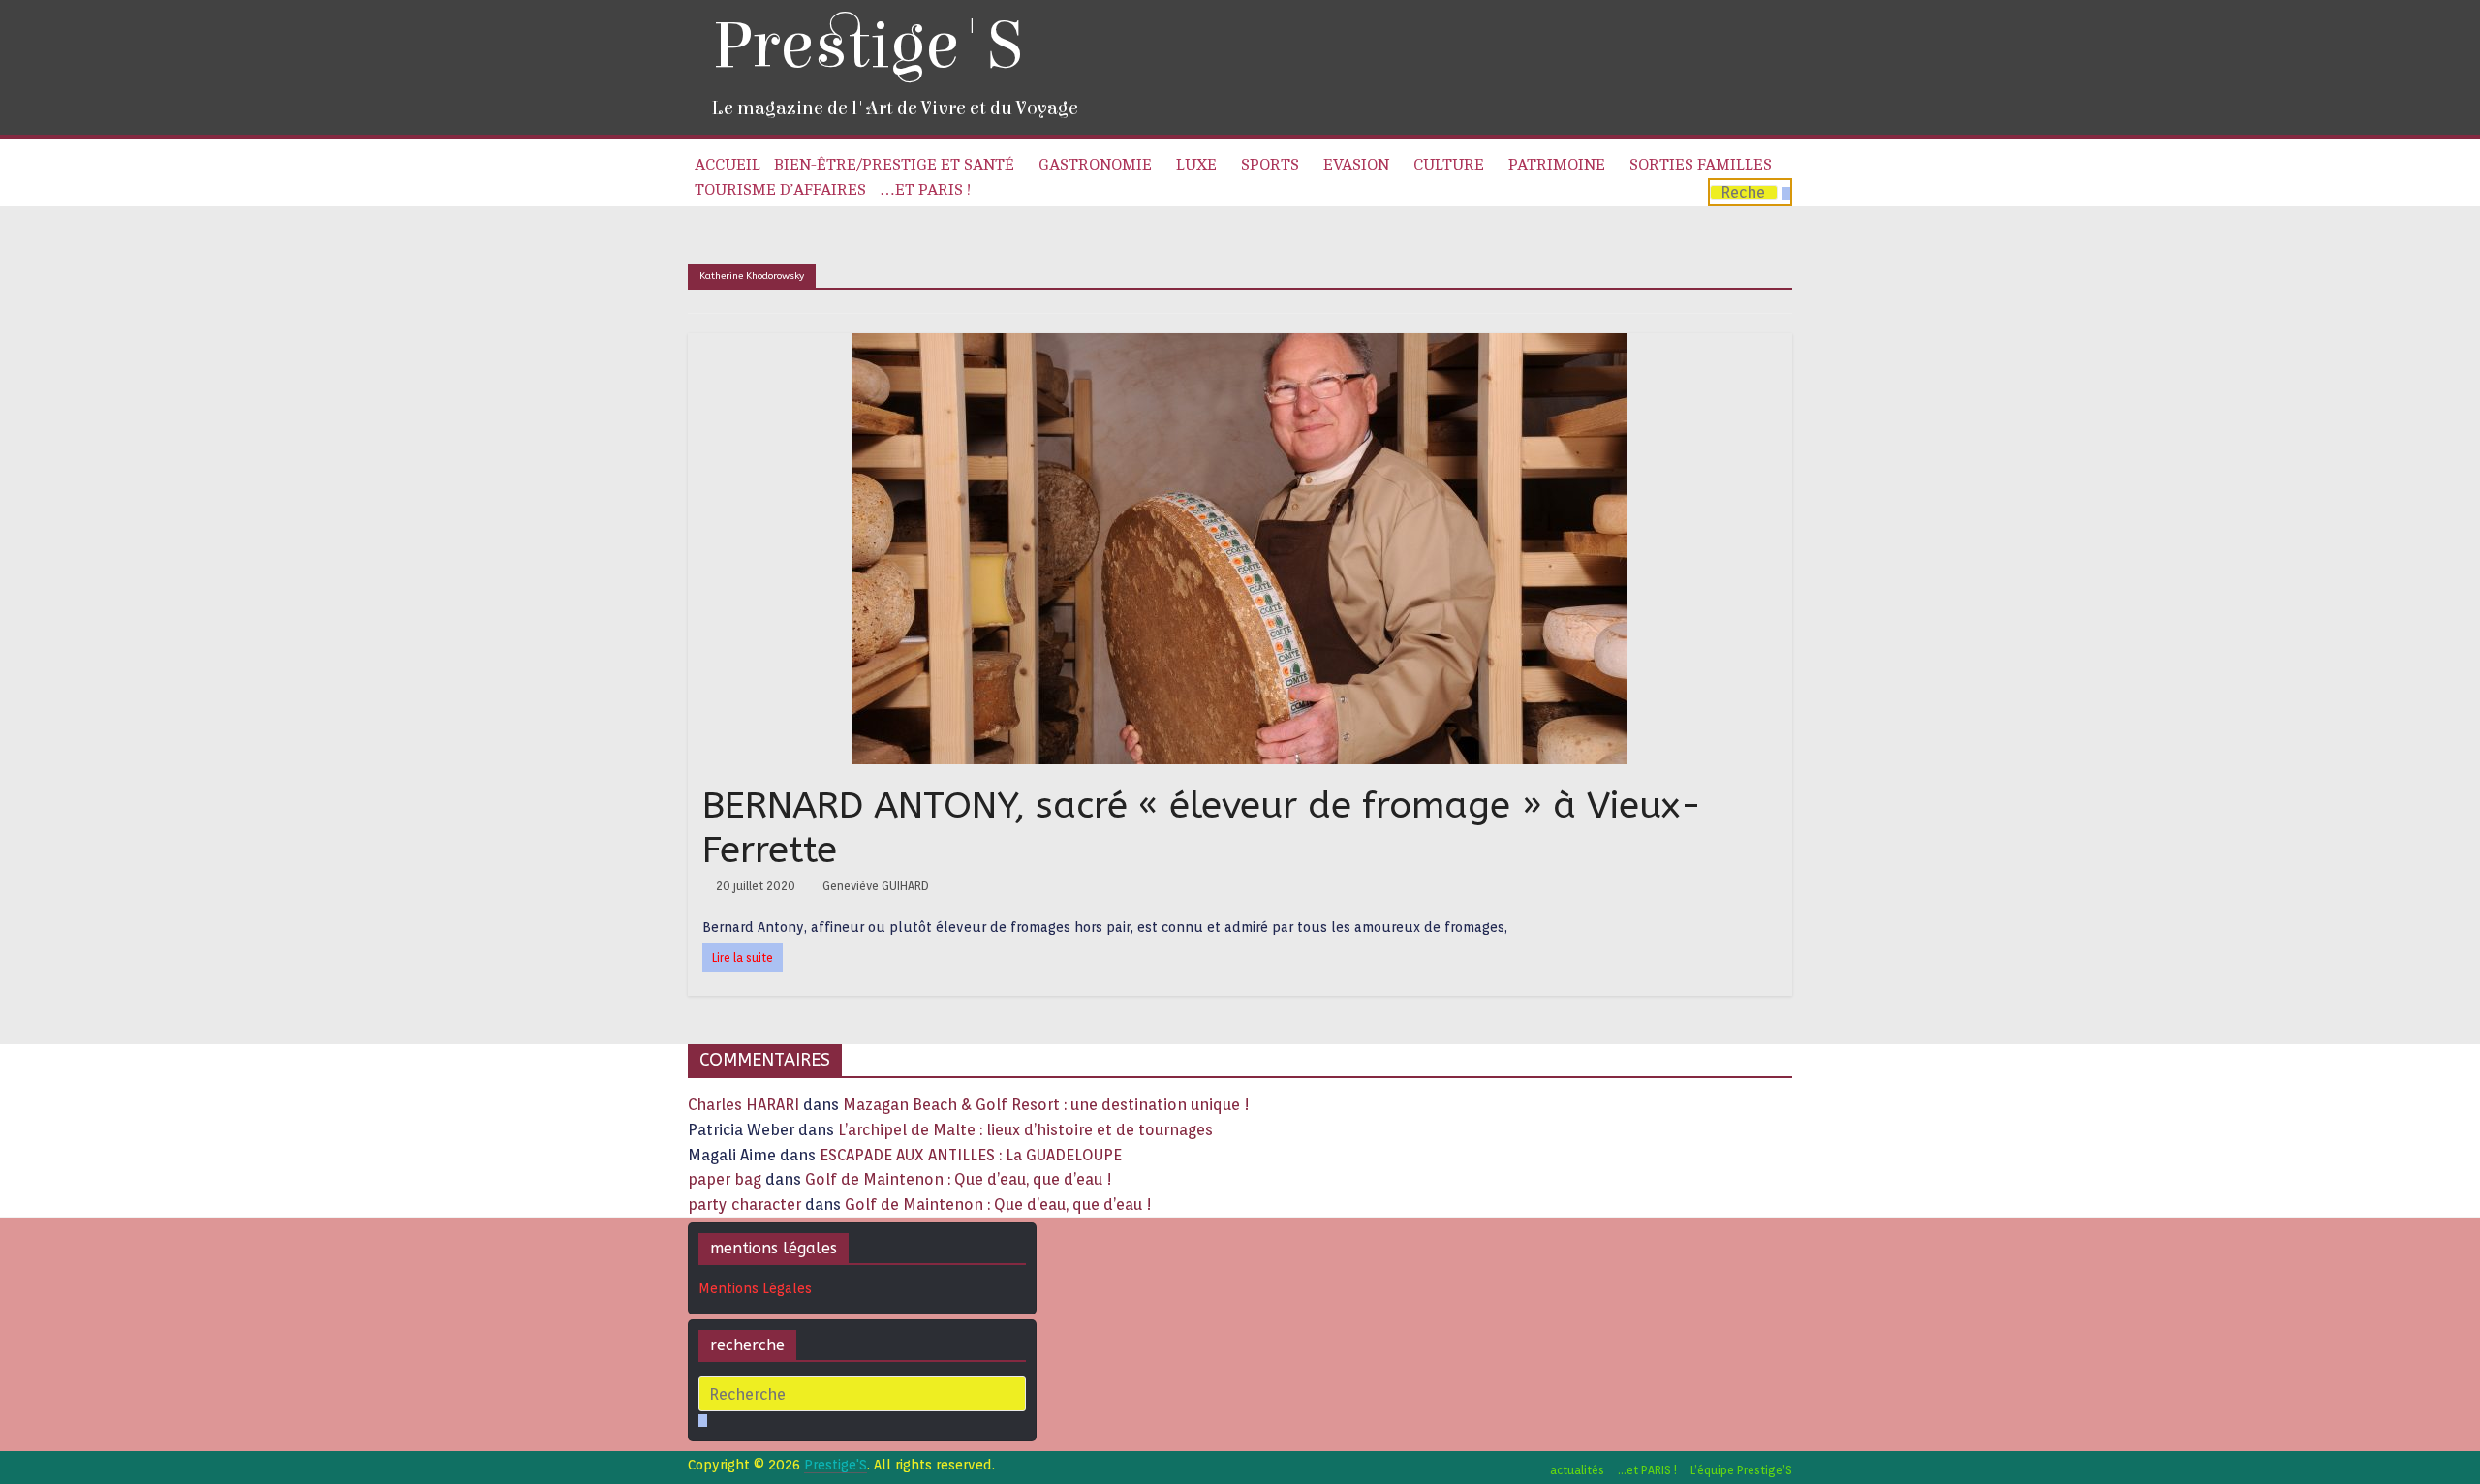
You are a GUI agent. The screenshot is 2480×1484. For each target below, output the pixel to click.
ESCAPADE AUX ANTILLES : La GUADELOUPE (971, 1155)
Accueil (728, 165)
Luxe (1196, 165)
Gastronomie (1095, 165)
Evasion (1356, 165)
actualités (1577, 1470)
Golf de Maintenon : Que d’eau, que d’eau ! (959, 1179)
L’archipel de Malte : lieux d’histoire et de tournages (1027, 1130)
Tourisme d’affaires (780, 190)
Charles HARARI (744, 1105)
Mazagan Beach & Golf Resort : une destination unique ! (1046, 1105)
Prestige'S (867, 46)
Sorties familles (1701, 165)
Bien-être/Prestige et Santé (894, 165)
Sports (1270, 165)
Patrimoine (1557, 165)
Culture (1449, 165)
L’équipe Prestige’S (1741, 1470)
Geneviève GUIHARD (876, 886)
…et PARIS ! (925, 190)
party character (744, 1205)
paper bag (725, 1179)
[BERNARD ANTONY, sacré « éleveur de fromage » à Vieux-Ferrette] (1240, 345)
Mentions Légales (755, 1288)
